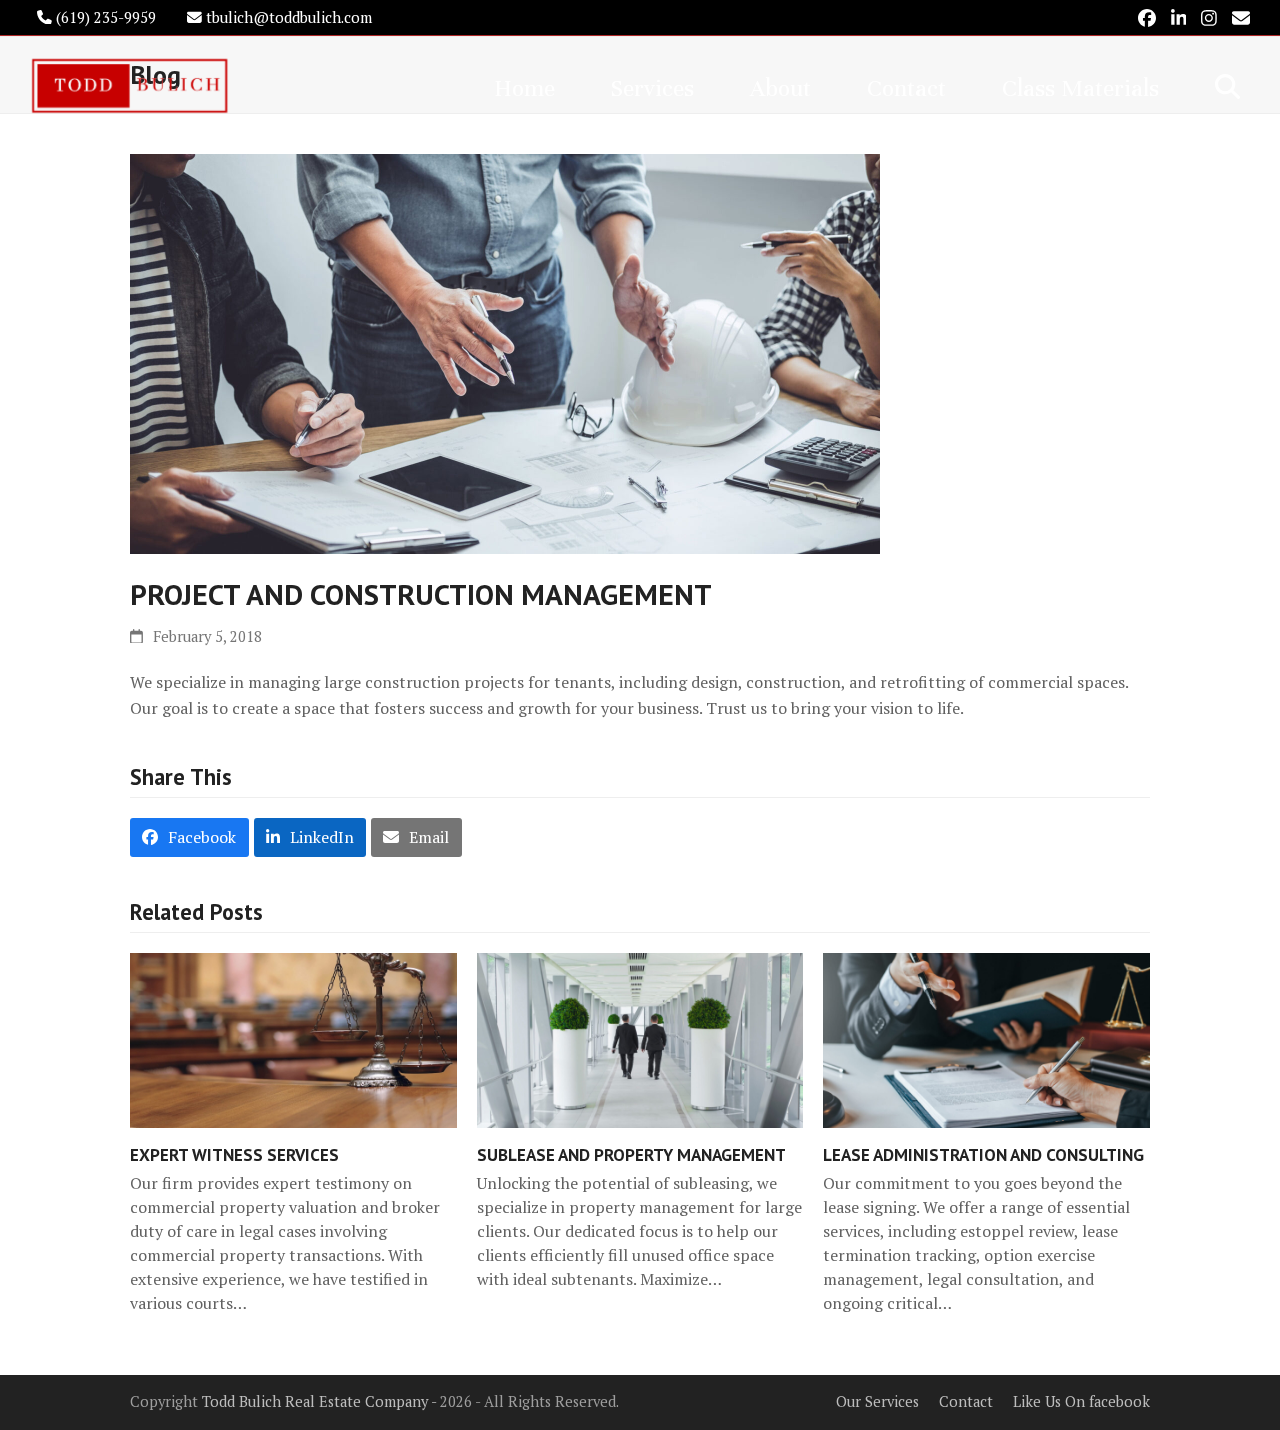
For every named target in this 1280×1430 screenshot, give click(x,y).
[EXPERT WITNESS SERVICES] (293, 1038)
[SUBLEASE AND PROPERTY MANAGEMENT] (640, 1038)
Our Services (877, 1401)
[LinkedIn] (1179, 17)
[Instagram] (1209, 17)
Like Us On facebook (1081, 1401)
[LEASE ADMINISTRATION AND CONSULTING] (986, 1038)
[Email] (1241, 17)
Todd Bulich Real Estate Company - (321, 1401)
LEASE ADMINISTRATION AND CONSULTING (983, 1154)
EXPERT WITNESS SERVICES (234, 1154)
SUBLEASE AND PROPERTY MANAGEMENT (631, 1154)
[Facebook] (1147, 17)
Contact (966, 1401)
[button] (1227, 86)
